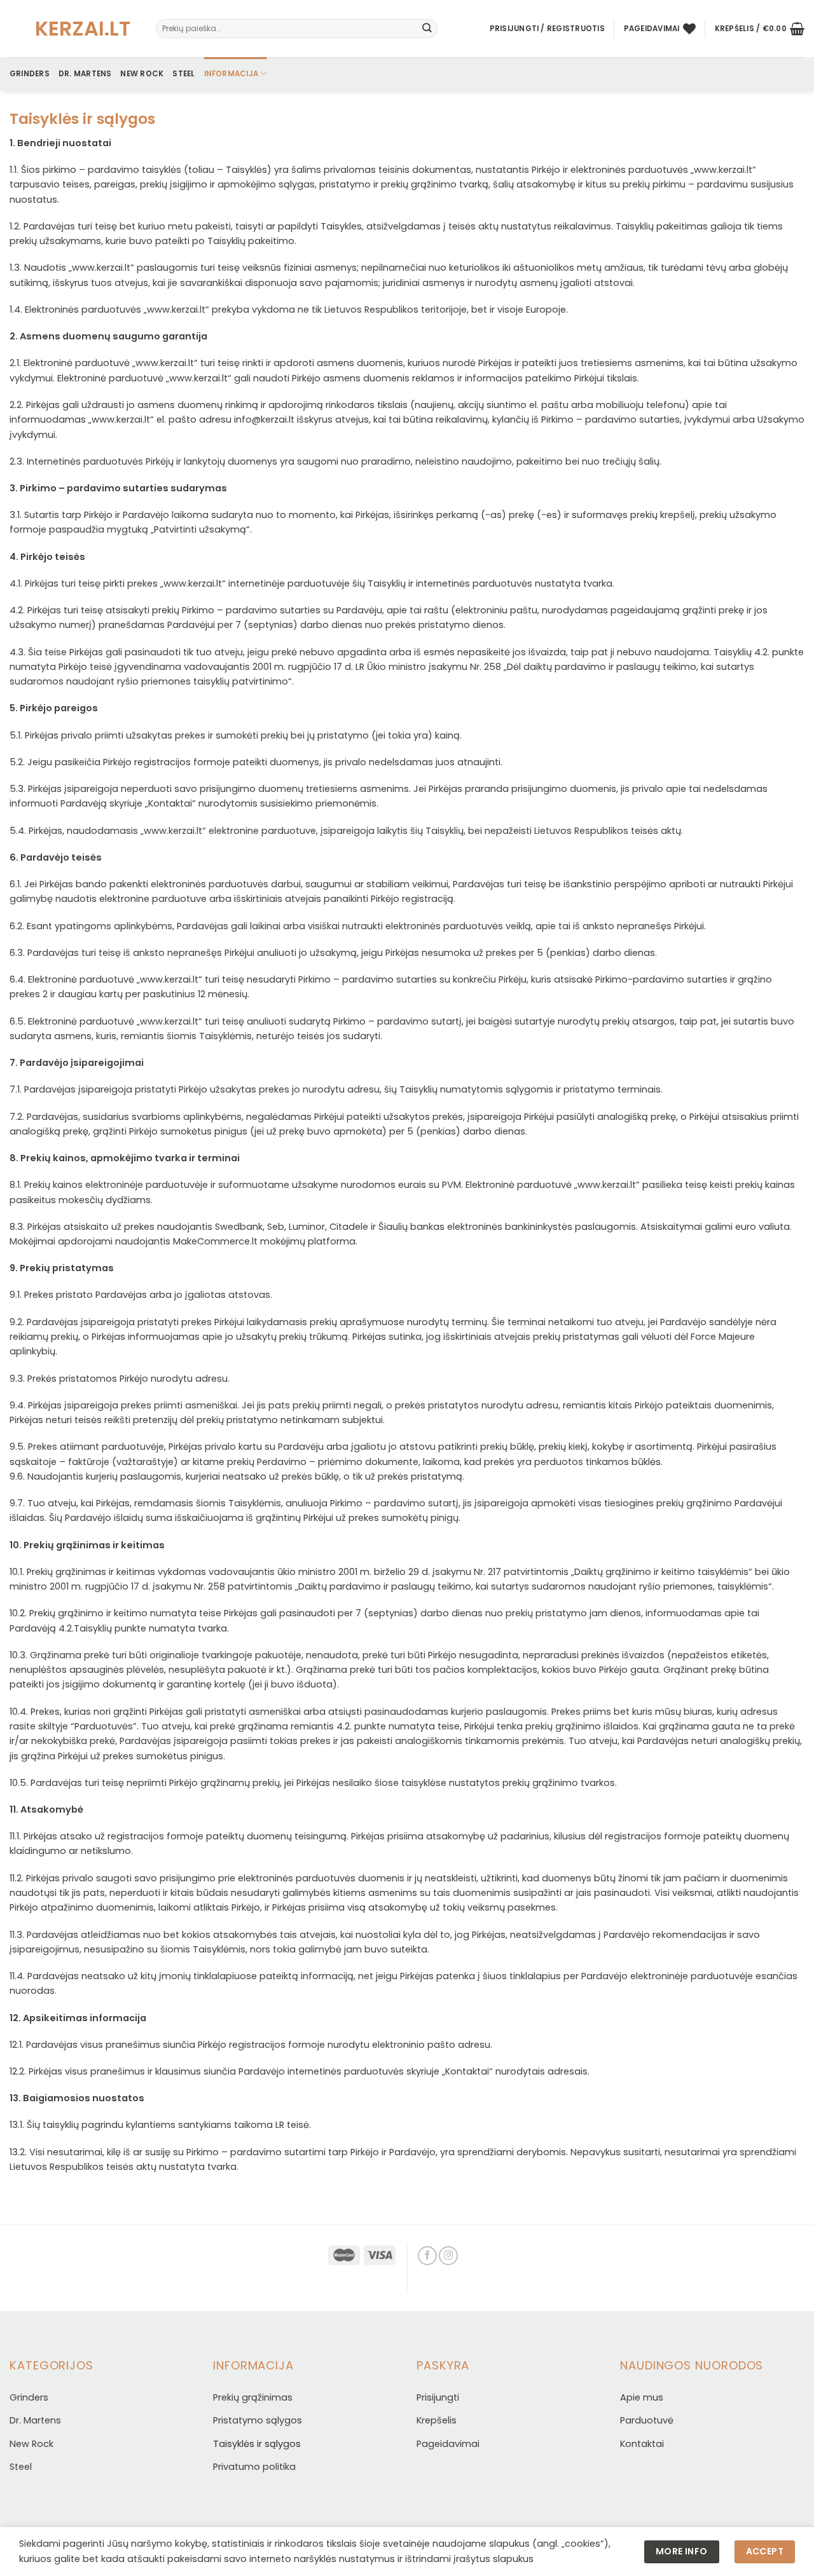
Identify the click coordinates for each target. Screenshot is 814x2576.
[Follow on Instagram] (448, 2256)
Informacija (231, 74)
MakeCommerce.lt (215, 1241)
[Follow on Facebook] (427, 2256)
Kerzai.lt (73, 29)
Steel (183, 74)
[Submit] (427, 29)
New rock (142, 74)
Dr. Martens (85, 74)
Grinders (30, 74)
